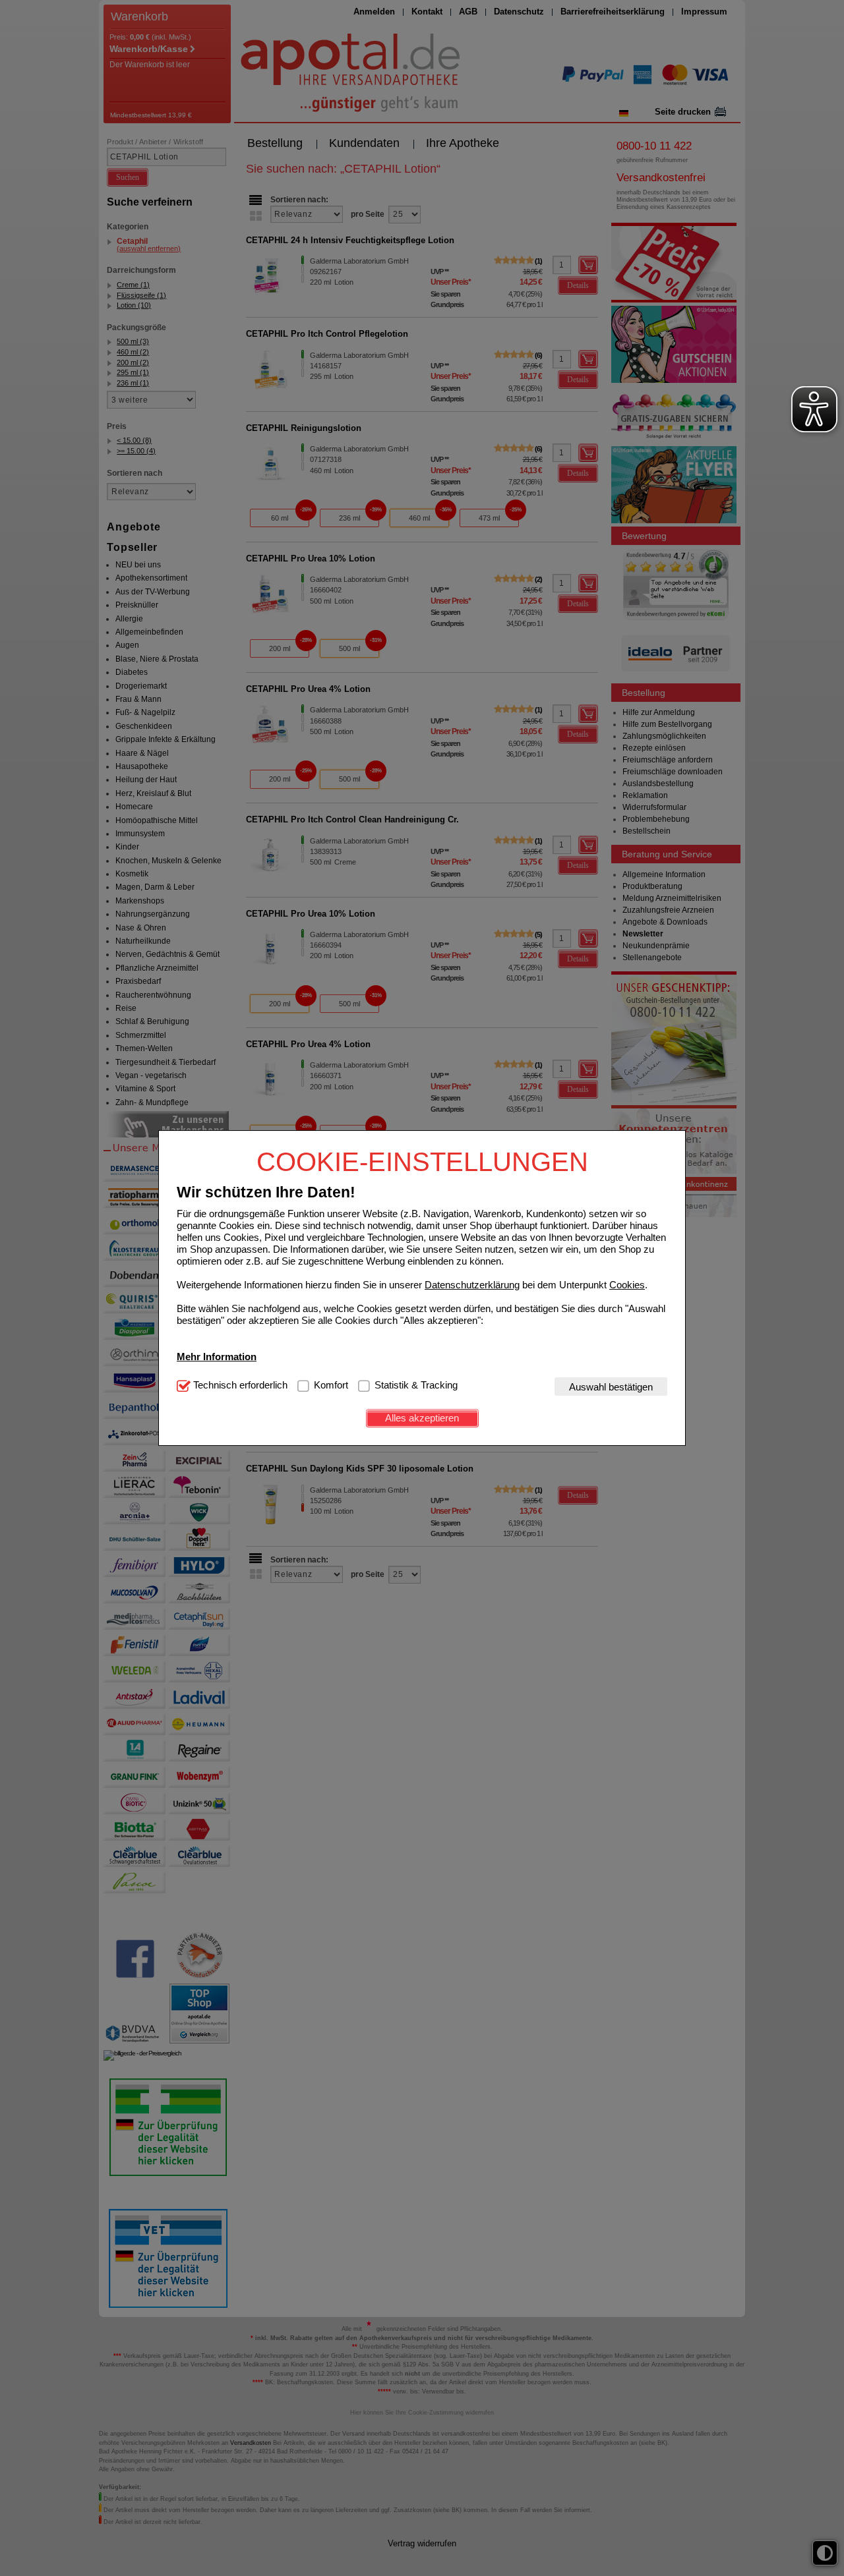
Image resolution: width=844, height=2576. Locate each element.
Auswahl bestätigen (611, 1386)
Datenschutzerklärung (472, 1284)
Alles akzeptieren (422, 1418)
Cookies (627, 1284)
